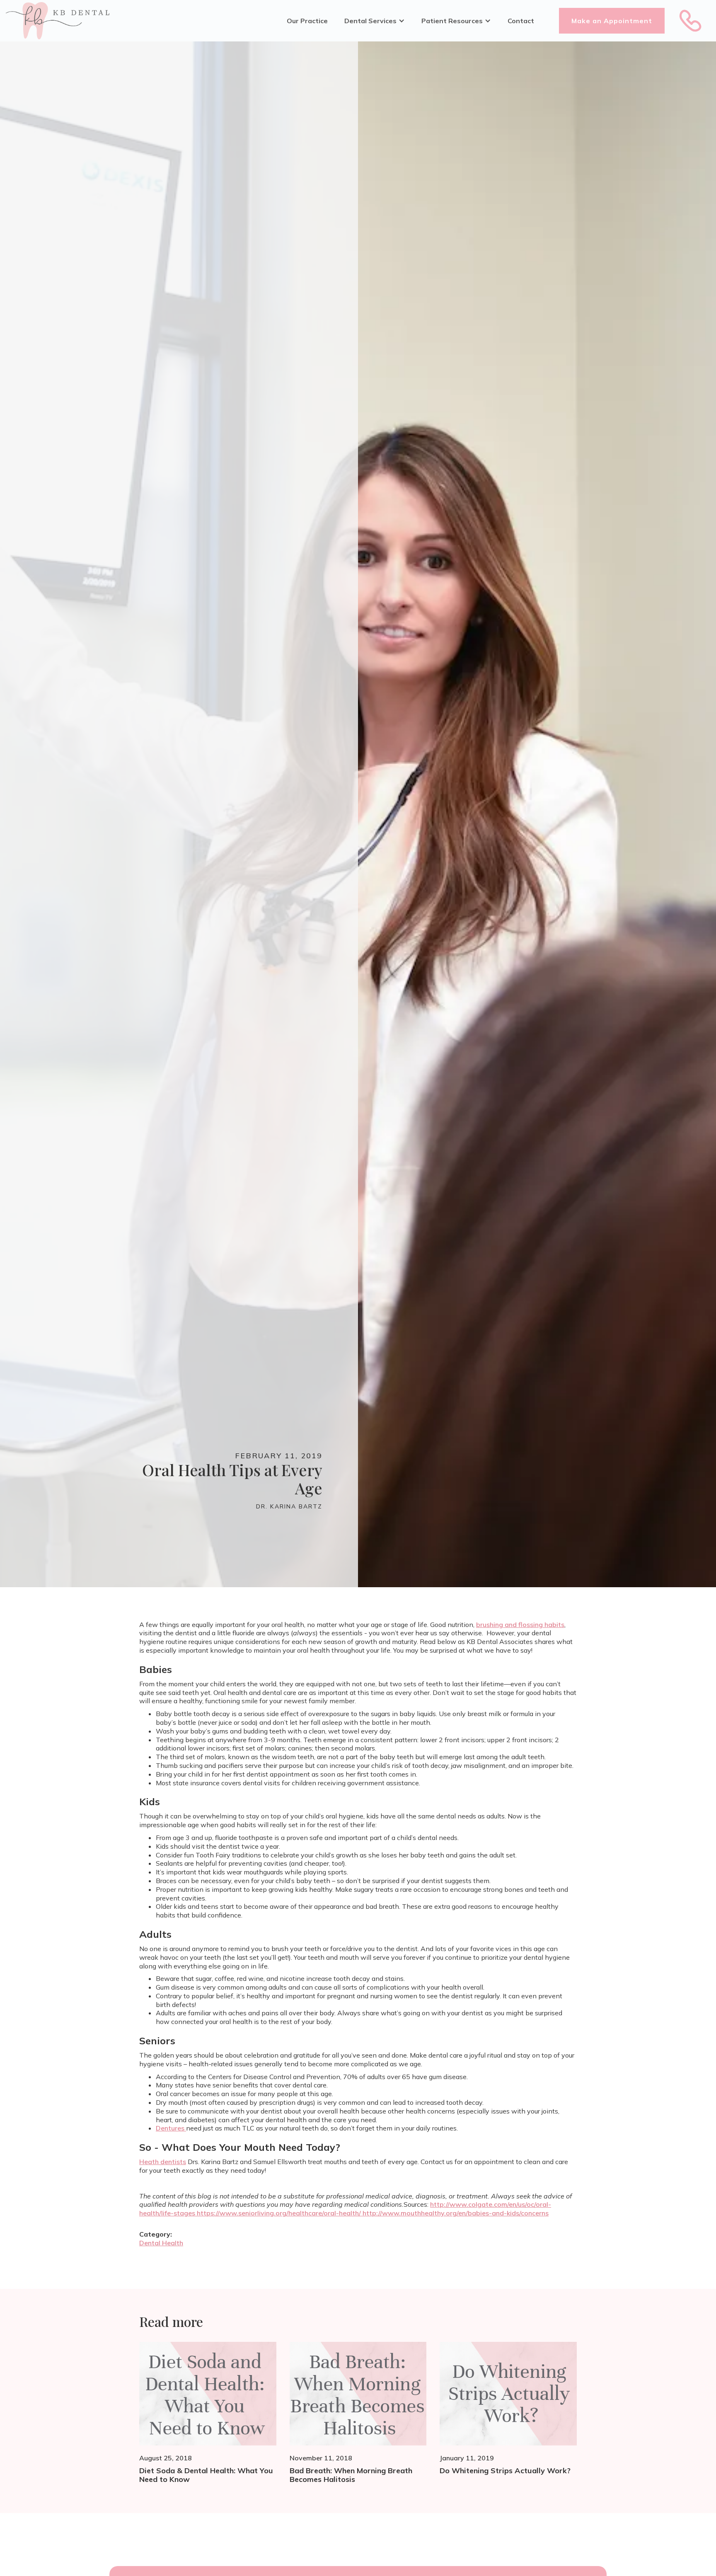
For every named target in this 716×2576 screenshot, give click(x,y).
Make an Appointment (612, 21)
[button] (375, 21)
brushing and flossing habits (520, 1625)
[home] (58, 21)
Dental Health (161, 2243)
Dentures (171, 2128)
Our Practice (307, 21)
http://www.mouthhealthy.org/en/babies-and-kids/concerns (456, 2213)
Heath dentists (163, 2162)
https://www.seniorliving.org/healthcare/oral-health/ (280, 2213)
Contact (521, 21)
